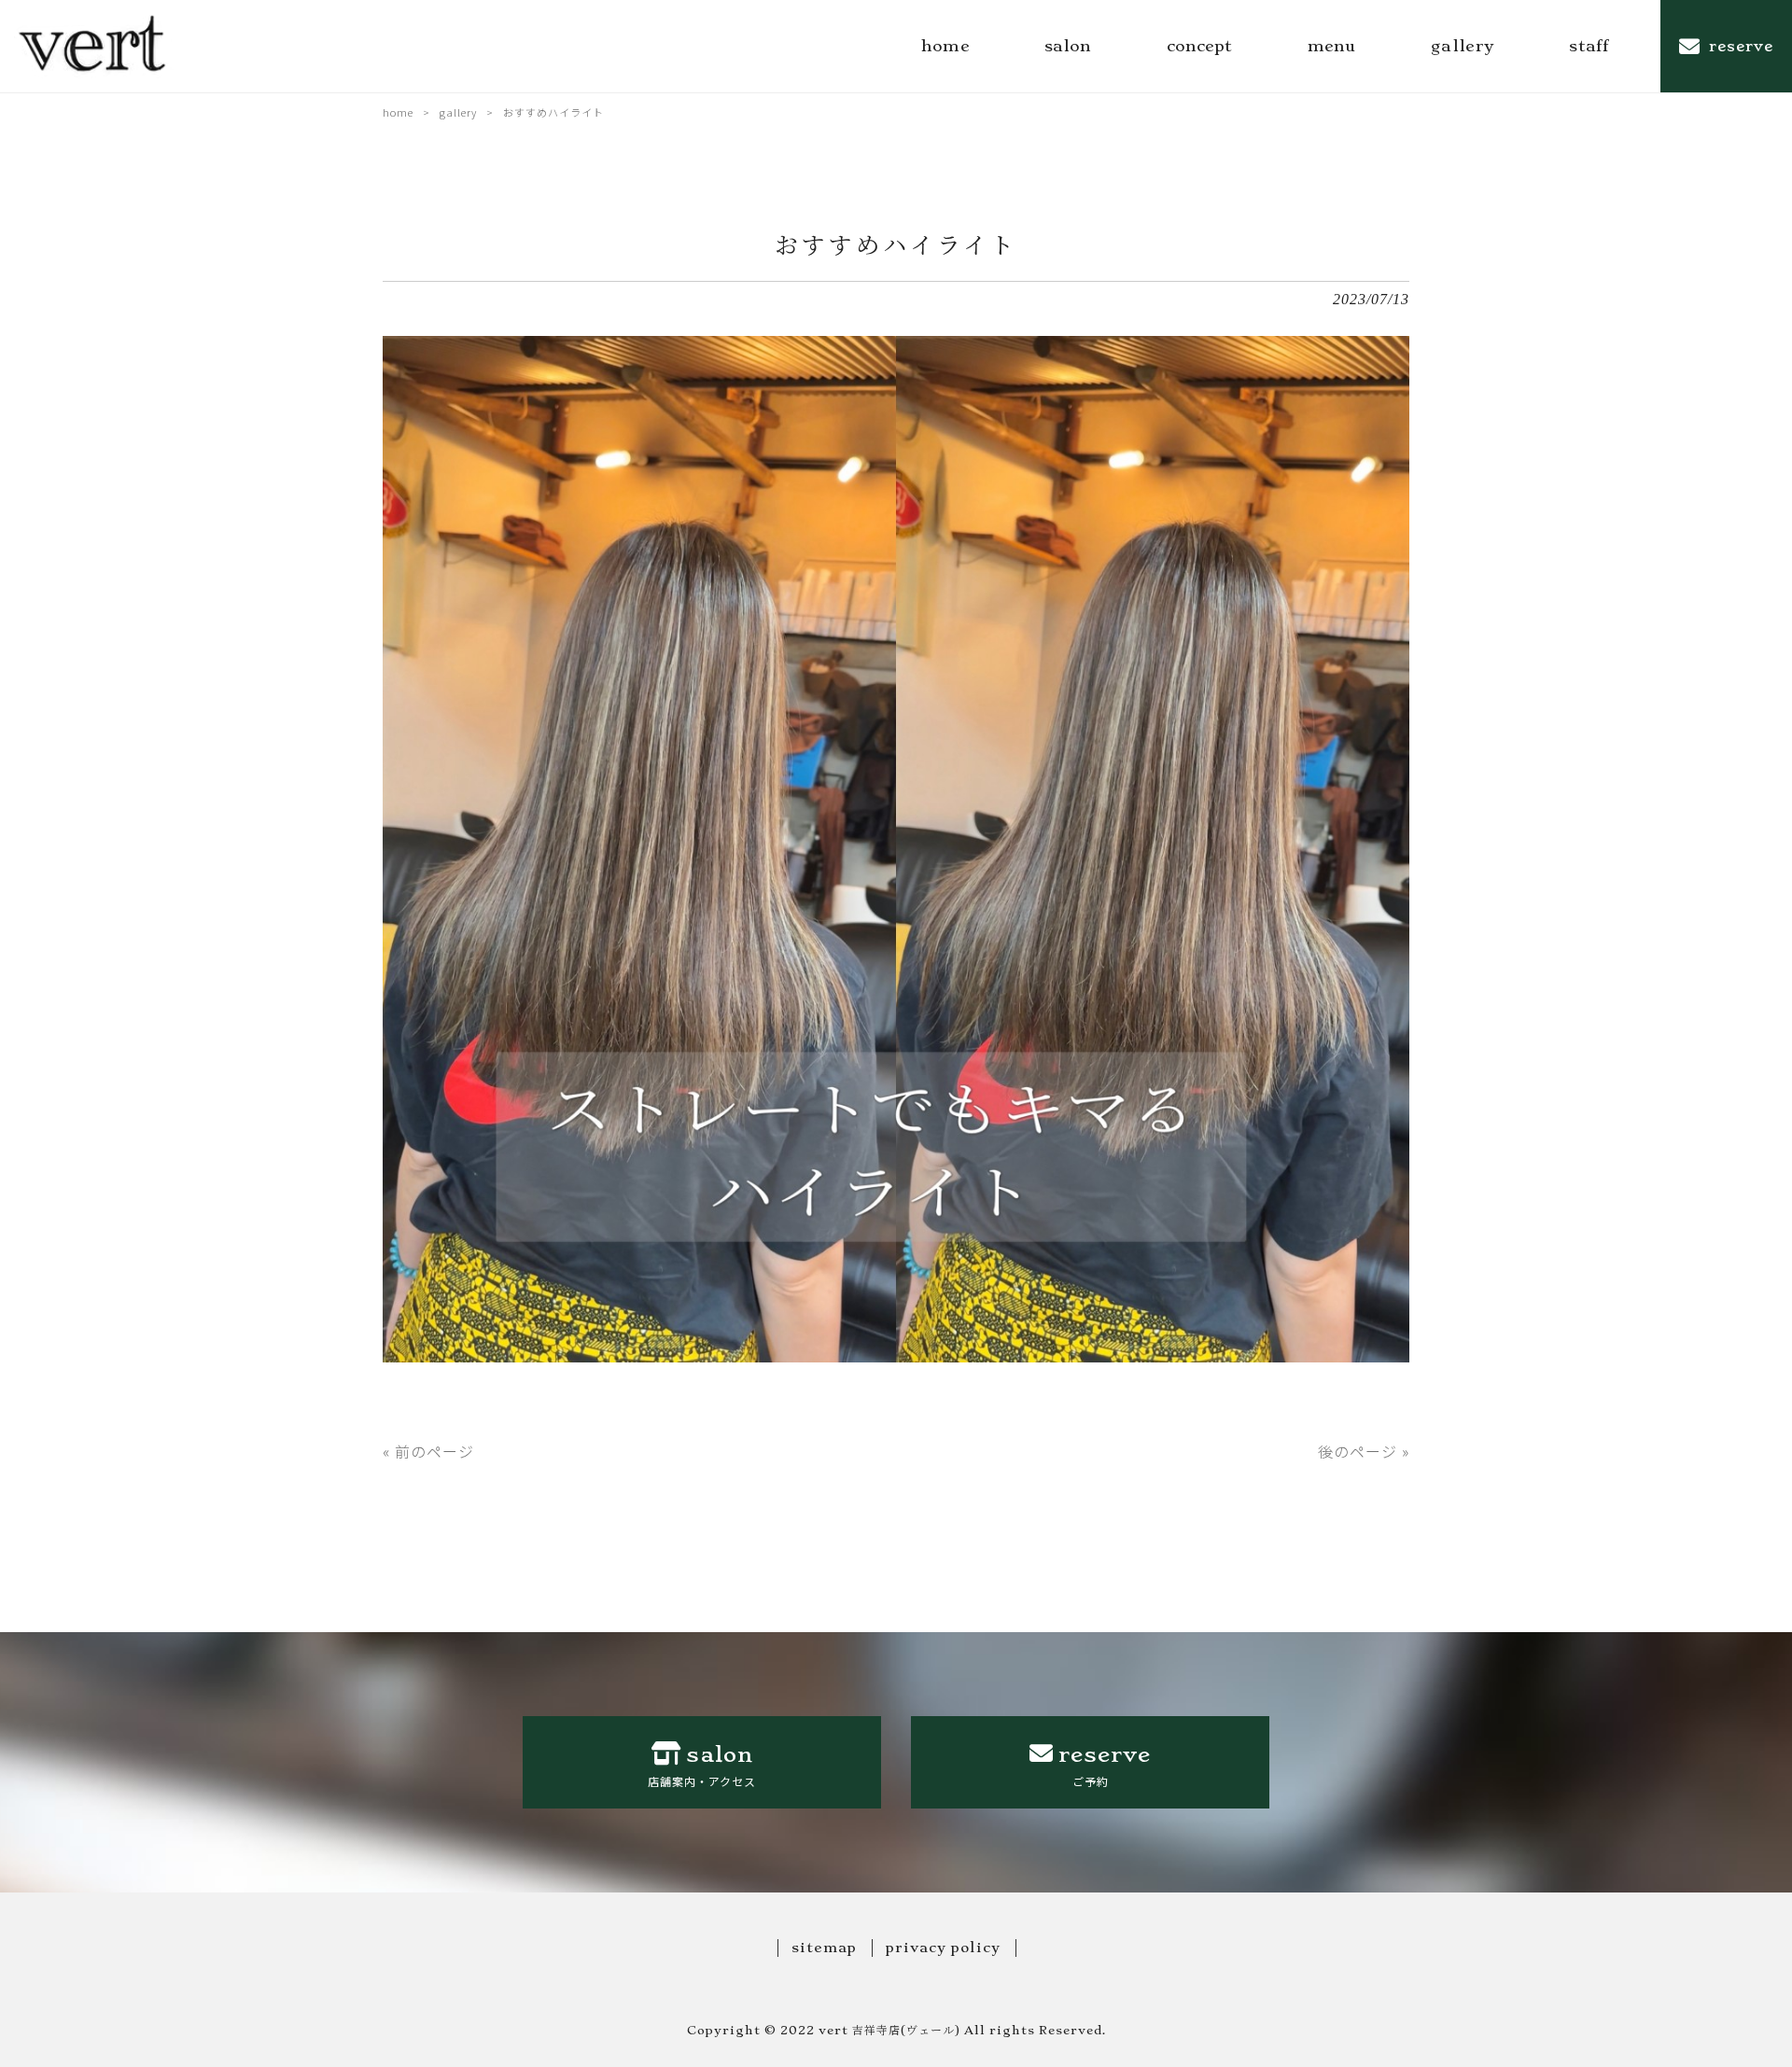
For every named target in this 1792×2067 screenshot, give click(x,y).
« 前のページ (428, 1451)
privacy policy (943, 1948)
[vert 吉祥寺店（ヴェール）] (94, 46)
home (398, 112)
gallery (458, 112)
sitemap (824, 1948)
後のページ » (1364, 1451)
